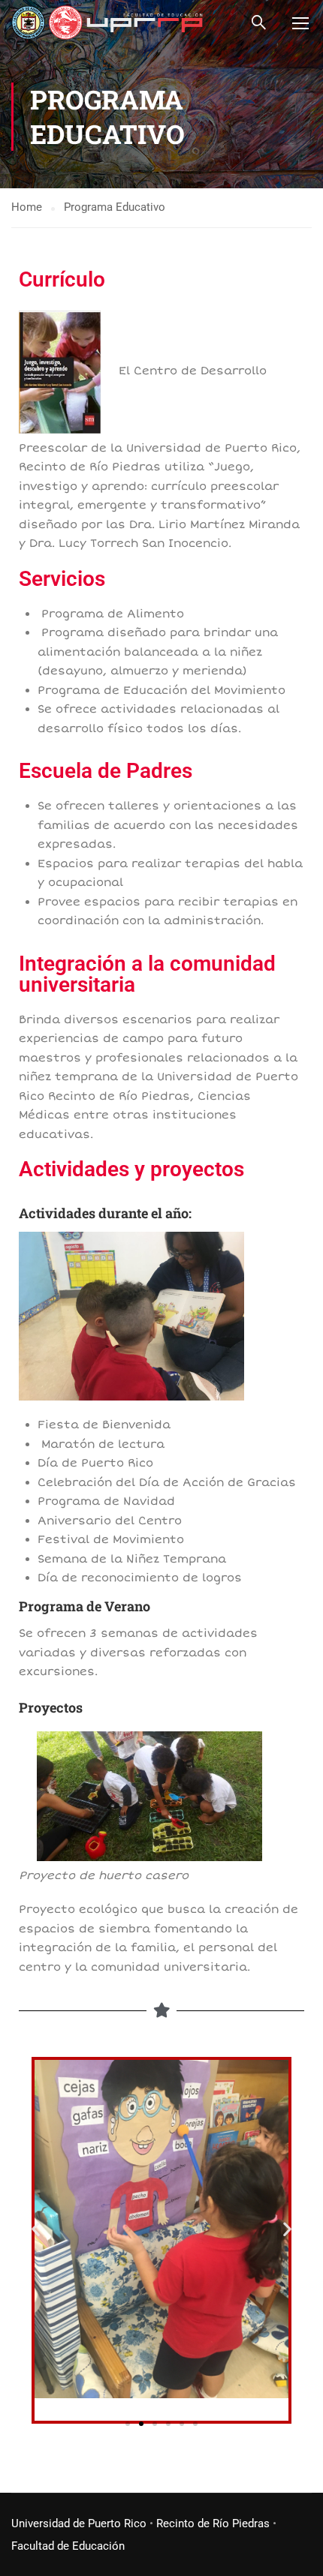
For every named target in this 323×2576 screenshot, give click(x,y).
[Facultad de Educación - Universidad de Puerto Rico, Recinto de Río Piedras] (107, 22)
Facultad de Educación (68, 2546)
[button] (36, 2229)
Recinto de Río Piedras (213, 2523)
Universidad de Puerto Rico (79, 2523)
